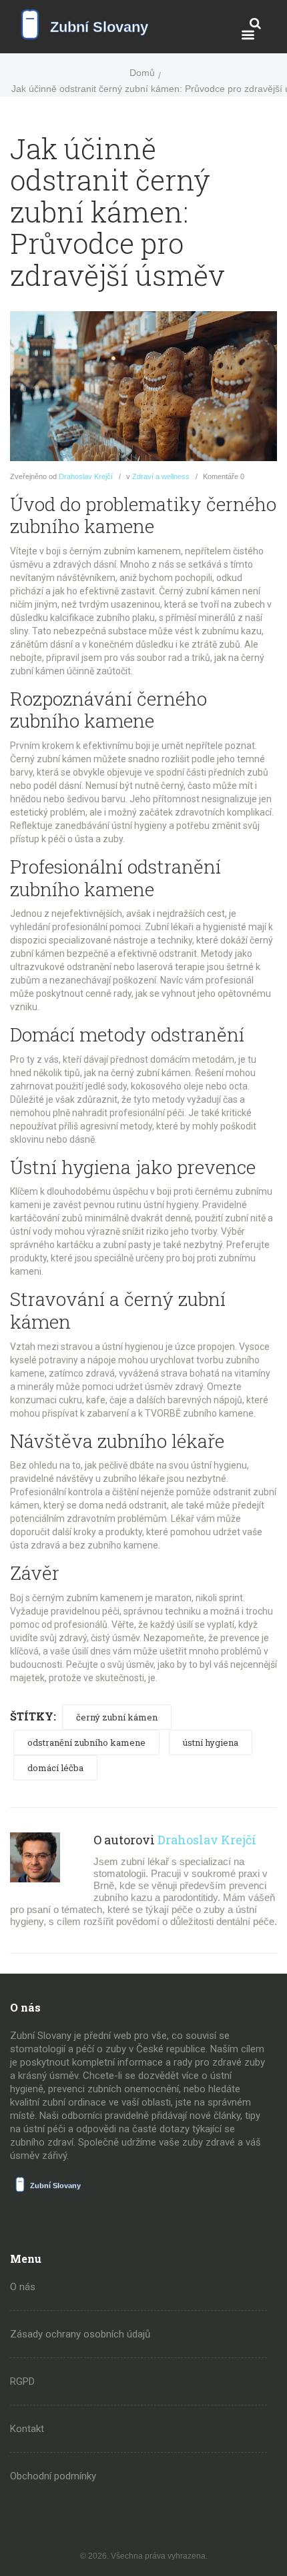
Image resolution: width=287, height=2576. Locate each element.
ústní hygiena (211, 1742)
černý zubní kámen (117, 1717)
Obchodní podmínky (53, 2476)
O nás (23, 2287)
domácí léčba (55, 1768)
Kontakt (27, 2429)
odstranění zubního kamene (86, 1742)
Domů (142, 73)
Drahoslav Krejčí (86, 476)
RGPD (22, 2381)
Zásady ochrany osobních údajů (80, 2334)
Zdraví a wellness (161, 476)
